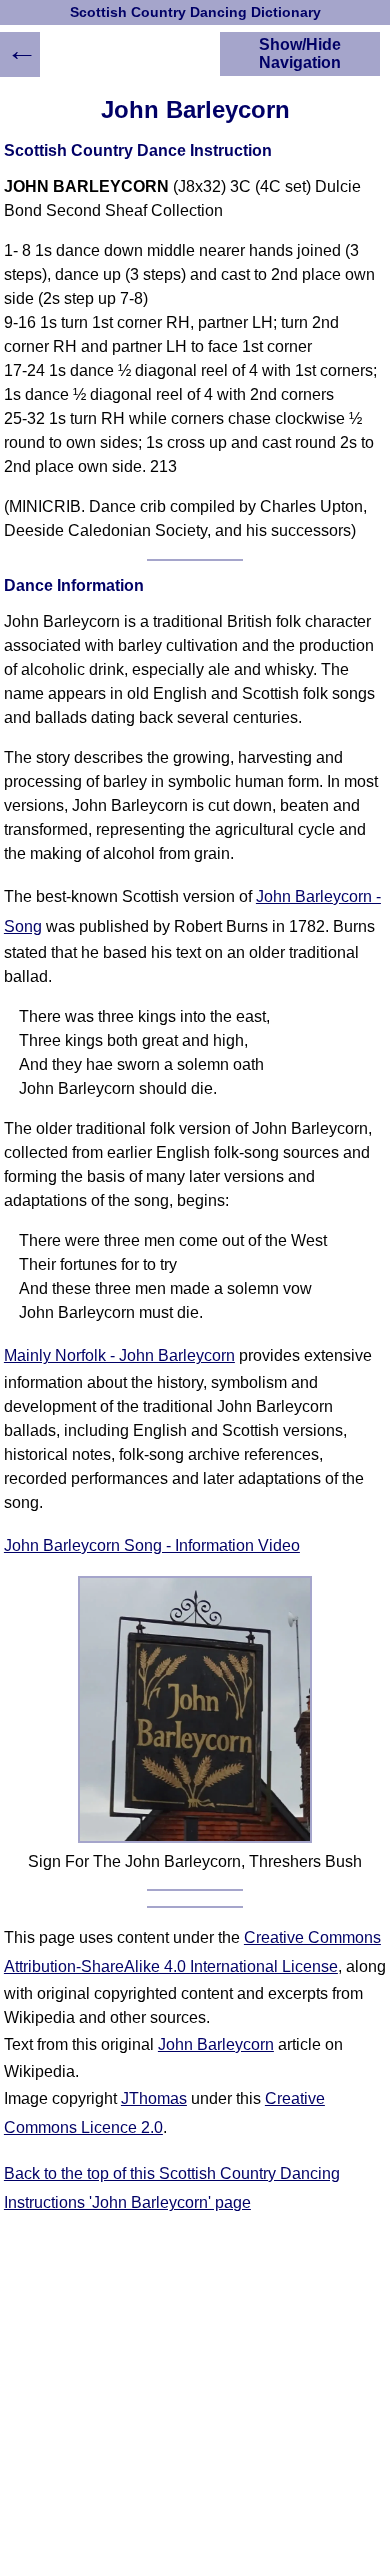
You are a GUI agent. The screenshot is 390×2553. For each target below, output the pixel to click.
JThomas (154, 2098)
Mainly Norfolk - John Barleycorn (119, 1355)
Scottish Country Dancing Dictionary (195, 12)
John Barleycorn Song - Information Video (152, 1545)
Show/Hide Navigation (300, 53)
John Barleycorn (216, 2044)
